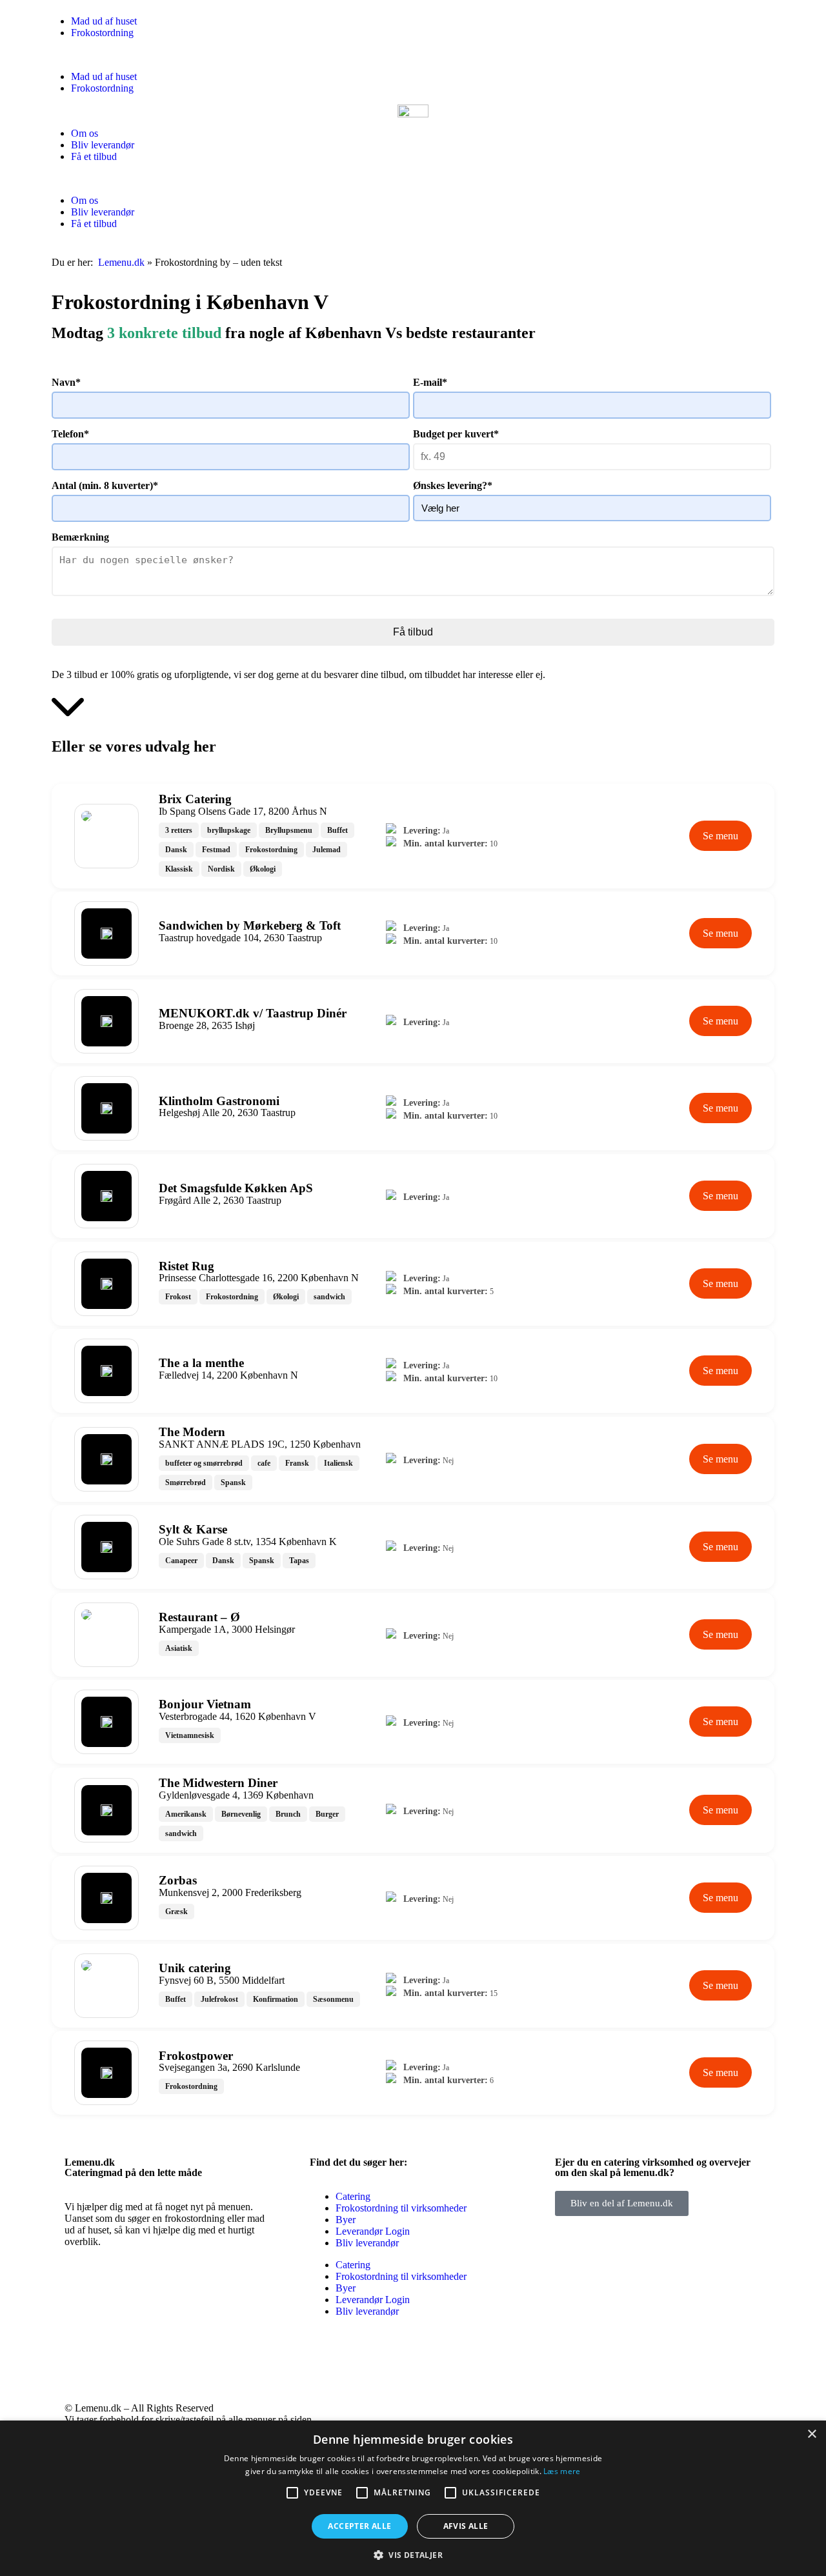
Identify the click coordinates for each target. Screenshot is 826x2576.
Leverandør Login (373, 2231)
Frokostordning (102, 33)
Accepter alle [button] (359, 2526)
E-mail (430, 382)
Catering (353, 2196)
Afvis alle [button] (466, 2526)
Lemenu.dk (121, 262)
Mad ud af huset (104, 21)
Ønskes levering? (453, 485)
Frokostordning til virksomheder (401, 2208)
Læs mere (562, 2471)
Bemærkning (80, 537)
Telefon (70, 434)
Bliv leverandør (103, 145)
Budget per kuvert (456, 434)
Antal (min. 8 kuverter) (105, 485)
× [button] (811, 2434)
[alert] (413, 2498)
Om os (85, 133)
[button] (413, 55)
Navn (66, 382)
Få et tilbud (94, 156)
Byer (346, 2220)
